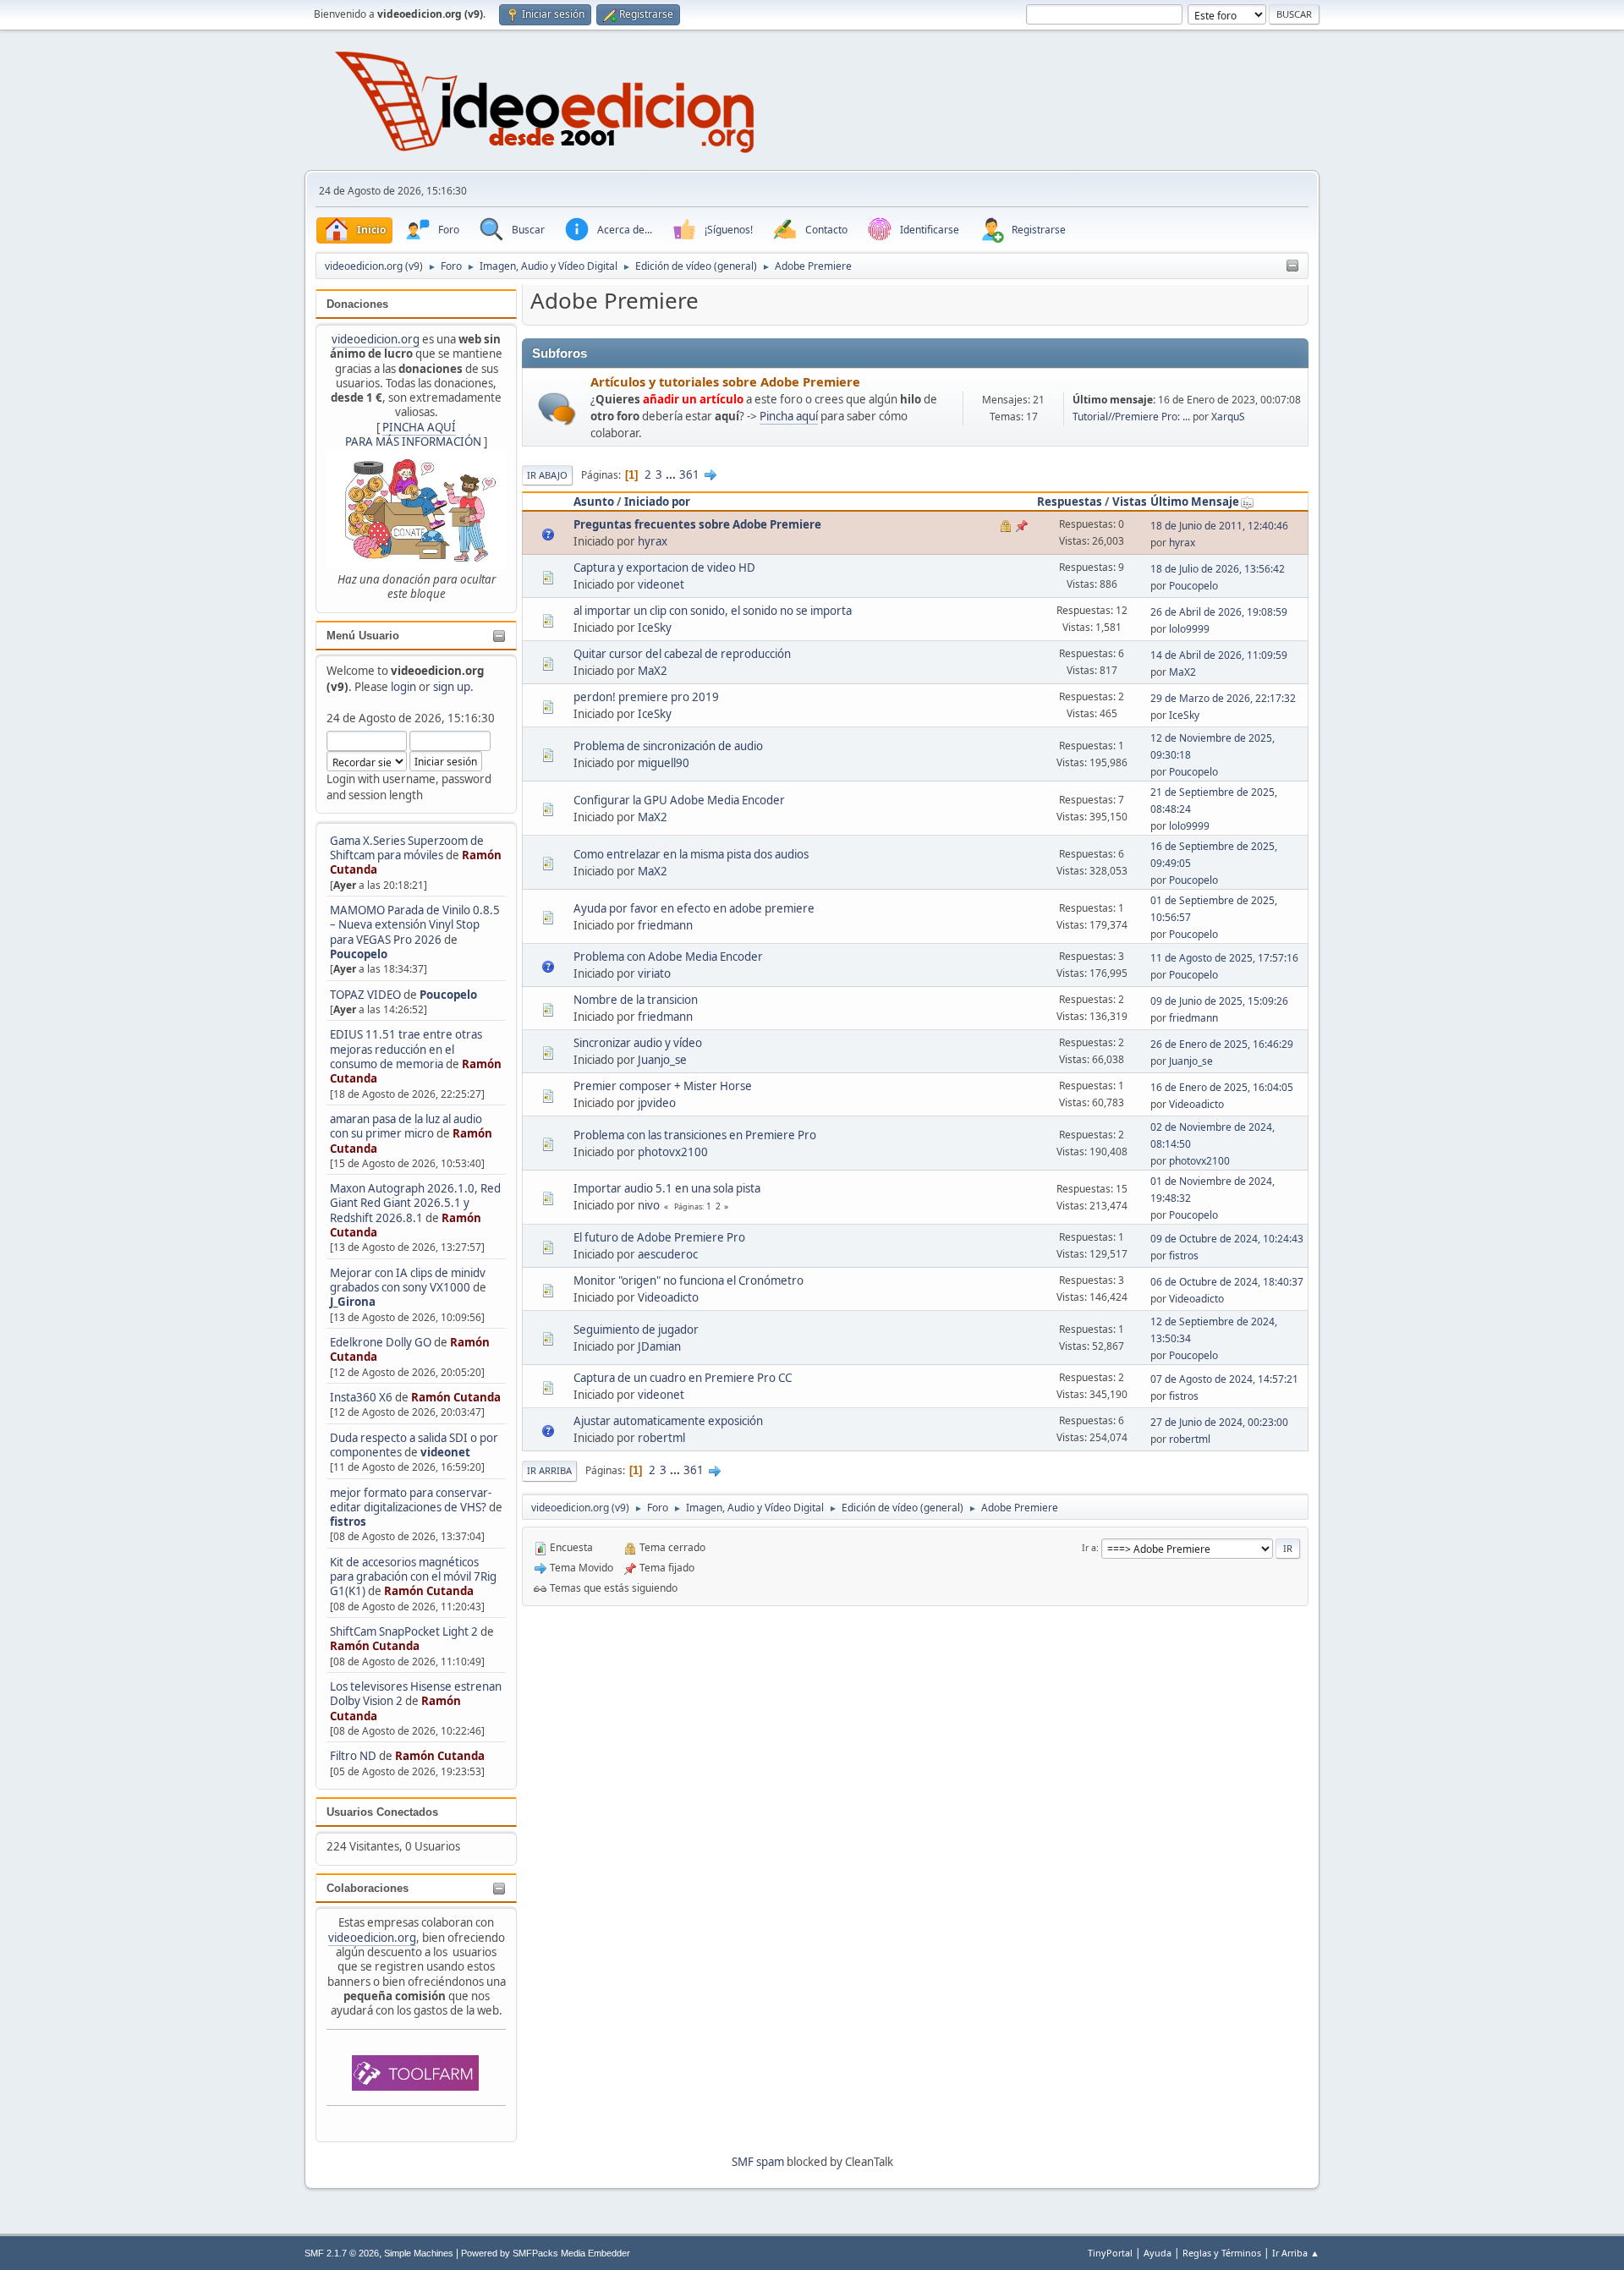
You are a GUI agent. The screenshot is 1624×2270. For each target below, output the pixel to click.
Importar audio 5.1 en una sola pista (667, 1188)
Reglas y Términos (1222, 2253)
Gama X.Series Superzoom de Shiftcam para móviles (407, 848)
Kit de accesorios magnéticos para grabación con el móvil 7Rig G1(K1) (413, 1577)
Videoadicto (1196, 1104)
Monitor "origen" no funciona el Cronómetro (689, 1280)
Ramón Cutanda (456, 1397)
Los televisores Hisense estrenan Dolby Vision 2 (416, 1694)
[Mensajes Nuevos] (557, 409)
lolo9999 (1189, 629)
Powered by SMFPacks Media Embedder (546, 2253)
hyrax (653, 541)
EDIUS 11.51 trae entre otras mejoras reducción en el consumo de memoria (406, 1049)
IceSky (655, 628)
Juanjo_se (662, 1060)
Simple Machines (419, 2253)
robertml (661, 1438)
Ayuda (1158, 2253)
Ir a (1089, 1547)
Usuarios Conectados (382, 1812)
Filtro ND (354, 1756)
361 (689, 474)
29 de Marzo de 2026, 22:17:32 (1223, 698)
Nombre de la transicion (636, 1000)
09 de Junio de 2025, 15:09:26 (1219, 1001)
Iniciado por (657, 502)
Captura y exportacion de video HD (664, 567)
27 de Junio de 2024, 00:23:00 (1219, 1422)
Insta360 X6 (361, 1397)
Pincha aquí (789, 416)
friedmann (665, 925)
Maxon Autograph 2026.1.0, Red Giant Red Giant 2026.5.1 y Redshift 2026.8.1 (415, 1203)
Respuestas (1070, 502)
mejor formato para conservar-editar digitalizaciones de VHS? (411, 1500)
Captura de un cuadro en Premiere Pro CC (683, 1378)
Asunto (594, 502)
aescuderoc (668, 1254)
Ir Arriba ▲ (1296, 2253)
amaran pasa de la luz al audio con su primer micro (406, 1126)
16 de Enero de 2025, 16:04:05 (1222, 1087)
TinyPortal (1110, 2253)
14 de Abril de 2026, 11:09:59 (1219, 655)
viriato (654, 973)
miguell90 (664, 763)
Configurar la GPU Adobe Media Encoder (679, 800)
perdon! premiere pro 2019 (646, 697)
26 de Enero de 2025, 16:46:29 (1222, 1044)
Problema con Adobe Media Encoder (668, 957)
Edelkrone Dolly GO (381, 1342)
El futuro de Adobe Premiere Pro (659, 1237)
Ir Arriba (549, 1470)
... (672, 474)
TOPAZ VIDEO (365, 995)
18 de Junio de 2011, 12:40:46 (1219, 526)
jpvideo (657, 1103)
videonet (445, 1452)
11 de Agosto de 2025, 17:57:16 (1224, 958)
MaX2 (653, 671)
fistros (348, 1522)
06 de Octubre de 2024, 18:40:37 (1227, 1282)
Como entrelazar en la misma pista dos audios (691, 854)
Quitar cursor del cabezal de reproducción (682, 654)
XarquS (1228, 417)
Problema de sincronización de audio (668, 746)
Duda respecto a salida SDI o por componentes (414, 1445)
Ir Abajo (547, 475)
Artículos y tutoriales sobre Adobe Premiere (725, 381)
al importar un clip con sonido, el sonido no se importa (713, 611)
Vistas (1130, 502)
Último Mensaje (1195, 502)
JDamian (659, 1346)
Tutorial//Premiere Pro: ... (1131, 417)
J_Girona (353, 1302)
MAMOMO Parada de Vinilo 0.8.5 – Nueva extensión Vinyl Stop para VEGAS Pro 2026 (415, 925)
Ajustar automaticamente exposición (668, 1421)
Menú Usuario (363, 636)
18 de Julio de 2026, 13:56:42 (1218, 569)
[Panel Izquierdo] (1292, 266)
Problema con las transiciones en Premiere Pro (695, 1135)
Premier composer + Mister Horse (663, 1086)
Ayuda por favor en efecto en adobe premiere (694, 908)
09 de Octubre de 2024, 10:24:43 (1227, 1239)
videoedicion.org (376, 339)
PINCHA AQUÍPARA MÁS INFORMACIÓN (413, 434)
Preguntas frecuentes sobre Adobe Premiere (697, 524)
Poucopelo (359, 954)
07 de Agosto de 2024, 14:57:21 (1224, 1379)
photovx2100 (673, 1152)
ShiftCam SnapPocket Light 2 (404, 1631)
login (403, 687)
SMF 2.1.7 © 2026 (342, 2253)
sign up (452, 687)
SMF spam (758, 2162)
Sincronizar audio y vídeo (638, 1043)
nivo (649, 1205)
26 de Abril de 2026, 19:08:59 (1219, 612)
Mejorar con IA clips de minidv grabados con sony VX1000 (408, 1280)
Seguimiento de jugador (636, 1330)
